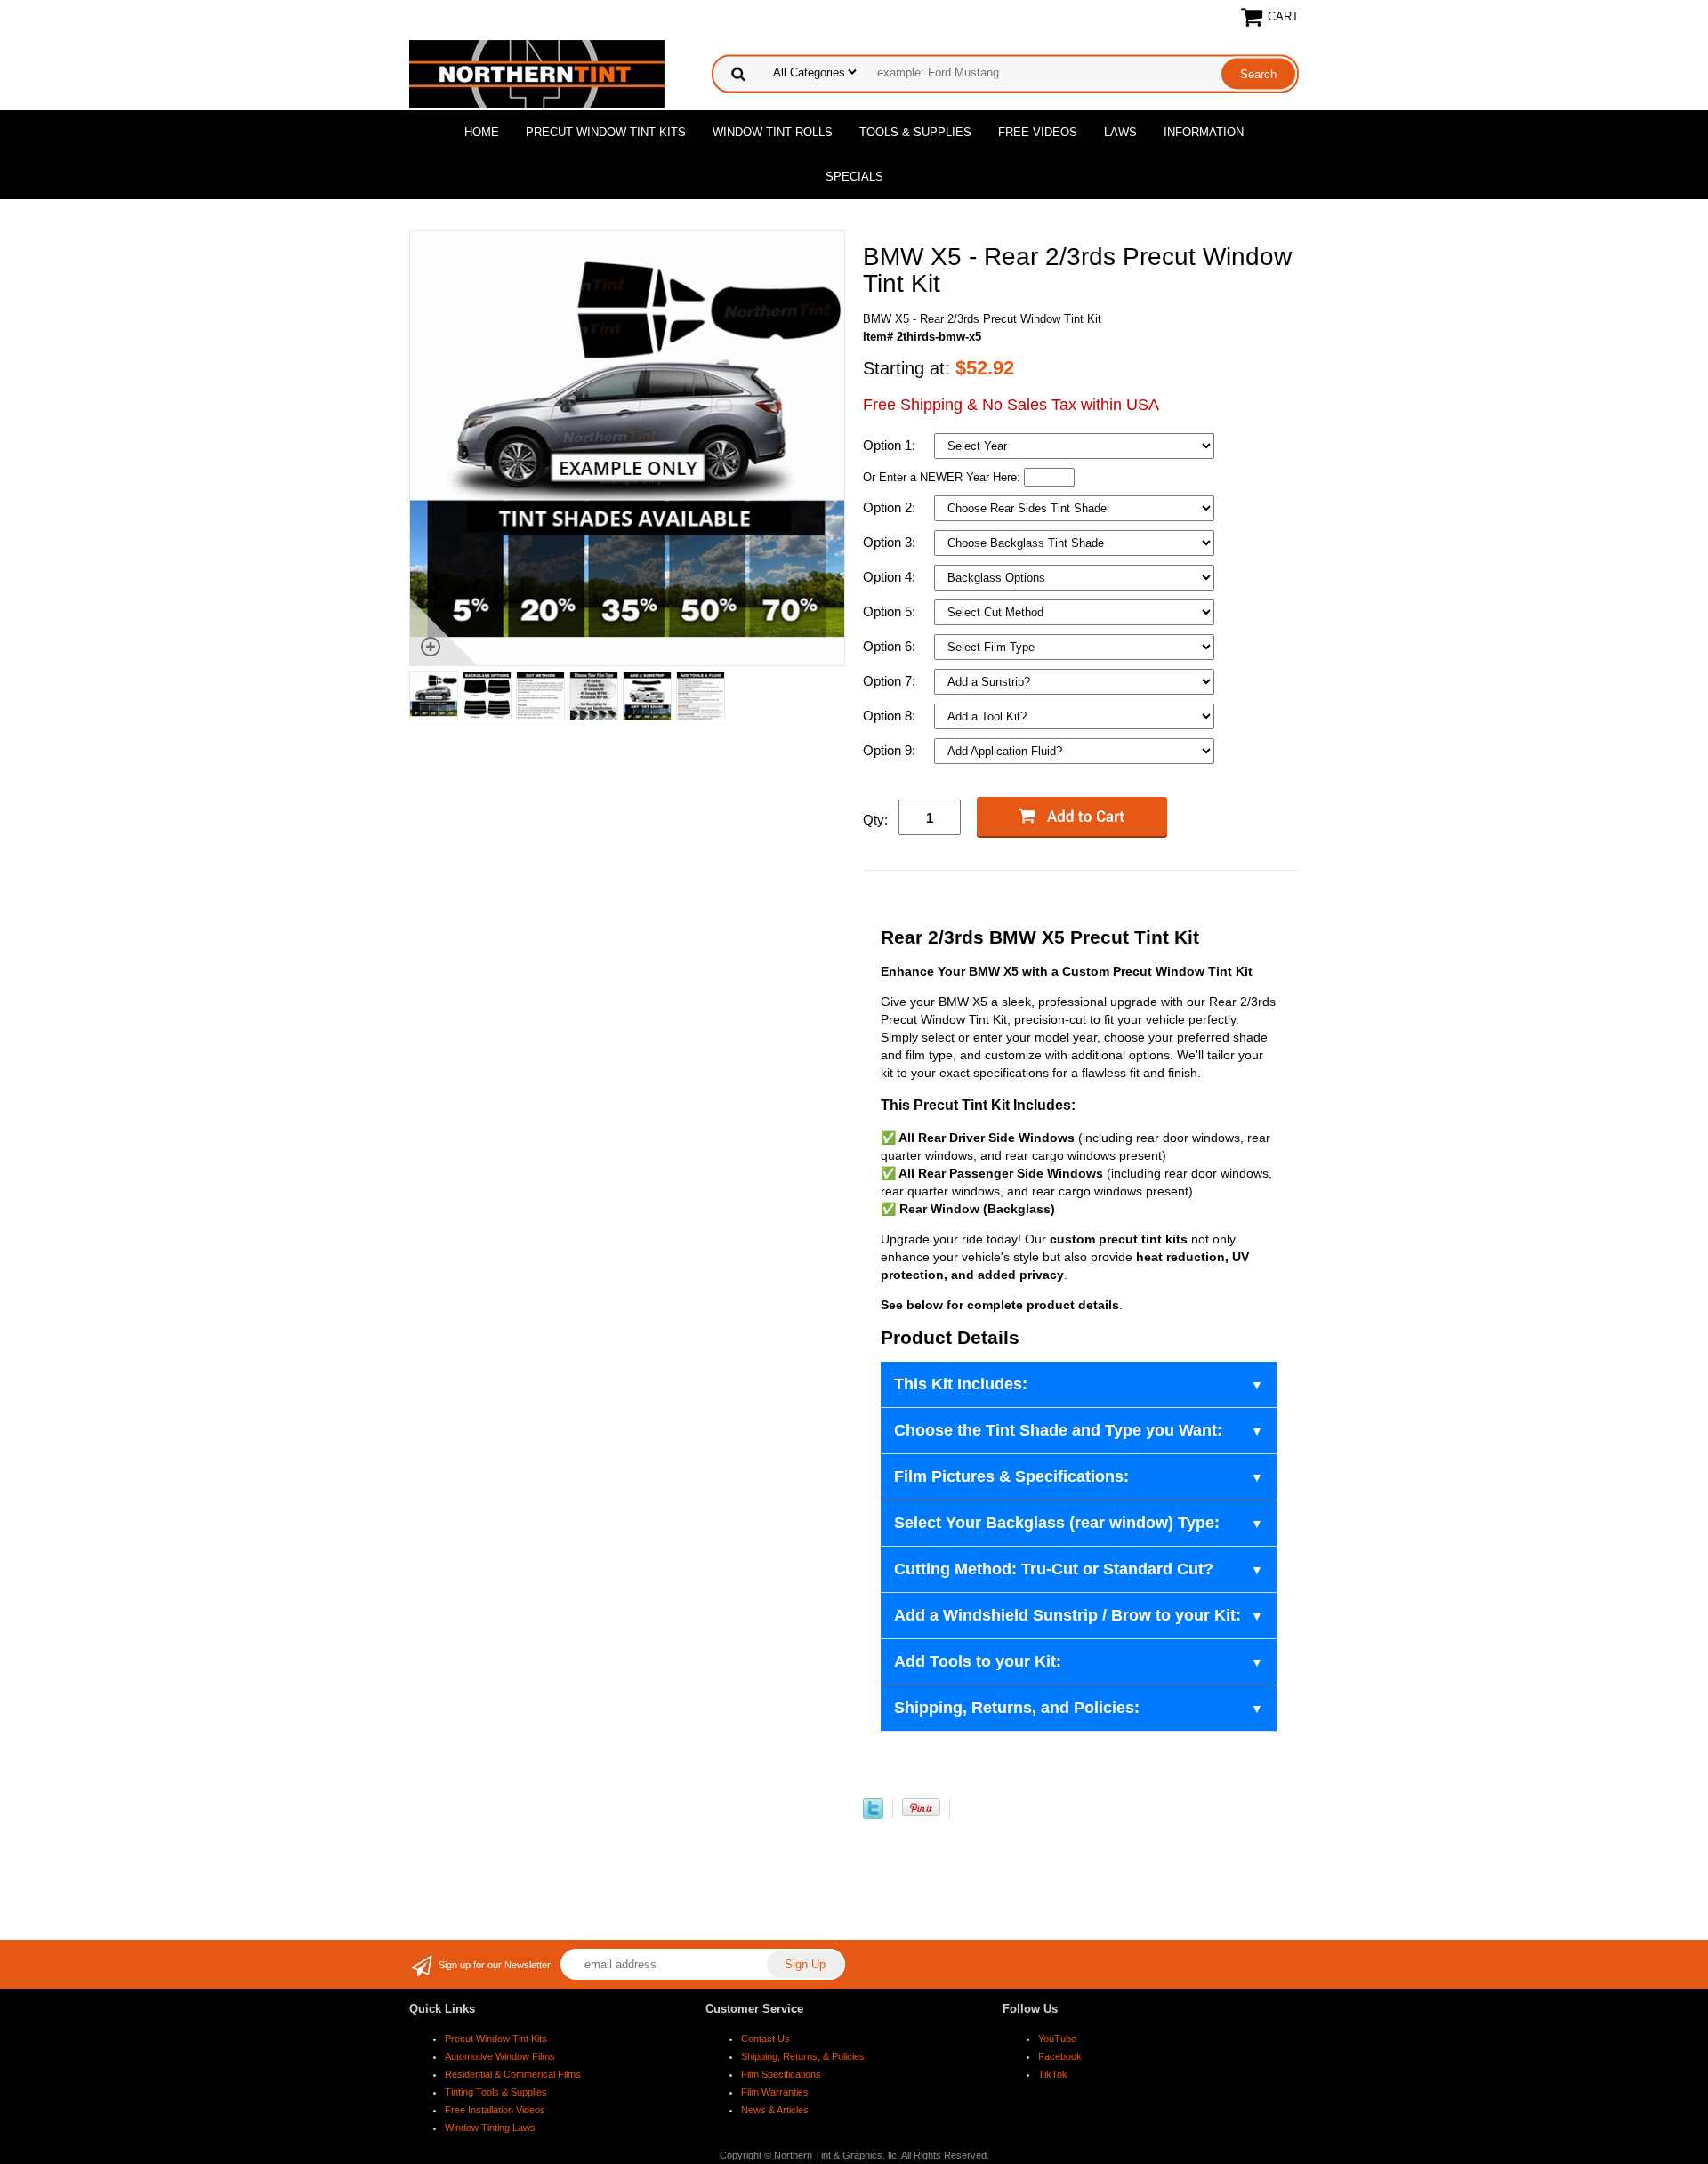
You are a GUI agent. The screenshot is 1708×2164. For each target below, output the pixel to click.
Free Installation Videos (495, 2110)
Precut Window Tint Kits (606, 132)
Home (482, 132)
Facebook (1060, 2056)
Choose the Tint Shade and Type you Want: (1058, 1430)
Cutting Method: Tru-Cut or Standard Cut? (1054, 1569)
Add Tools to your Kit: (978, 1661)
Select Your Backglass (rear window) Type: (1057, 1523)
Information (1204, 132)
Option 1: (891, 445)
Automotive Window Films (500, 2056)
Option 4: (891, 577)
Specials (854, 177)
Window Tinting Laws (490, 2128)
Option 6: (891, 646)
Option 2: (891, 507)
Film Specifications (781, 2074)
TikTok (1053, 2074)
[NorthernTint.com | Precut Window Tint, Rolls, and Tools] (537, 72)
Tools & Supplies (915, 132)
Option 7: (891, 681)
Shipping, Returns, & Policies (803, 2056)
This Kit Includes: (961, 1384)
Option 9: (891, 750)
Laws (1120, 132)
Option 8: (891, 716)
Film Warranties (775, 2092)
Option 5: (891, 611)
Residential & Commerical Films (513, 2074)
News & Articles (775, 2110)
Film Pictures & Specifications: (1011, 1476)
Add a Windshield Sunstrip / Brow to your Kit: (1067, 1615)
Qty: (875, 820)
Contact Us (765, 2039)
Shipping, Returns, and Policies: (1017, 1708)
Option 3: (891, 542)
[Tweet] (873, 1815)
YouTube (1057, 2039)
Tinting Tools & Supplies (496, 2092)
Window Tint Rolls (773, 132)
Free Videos (1038, 132)
